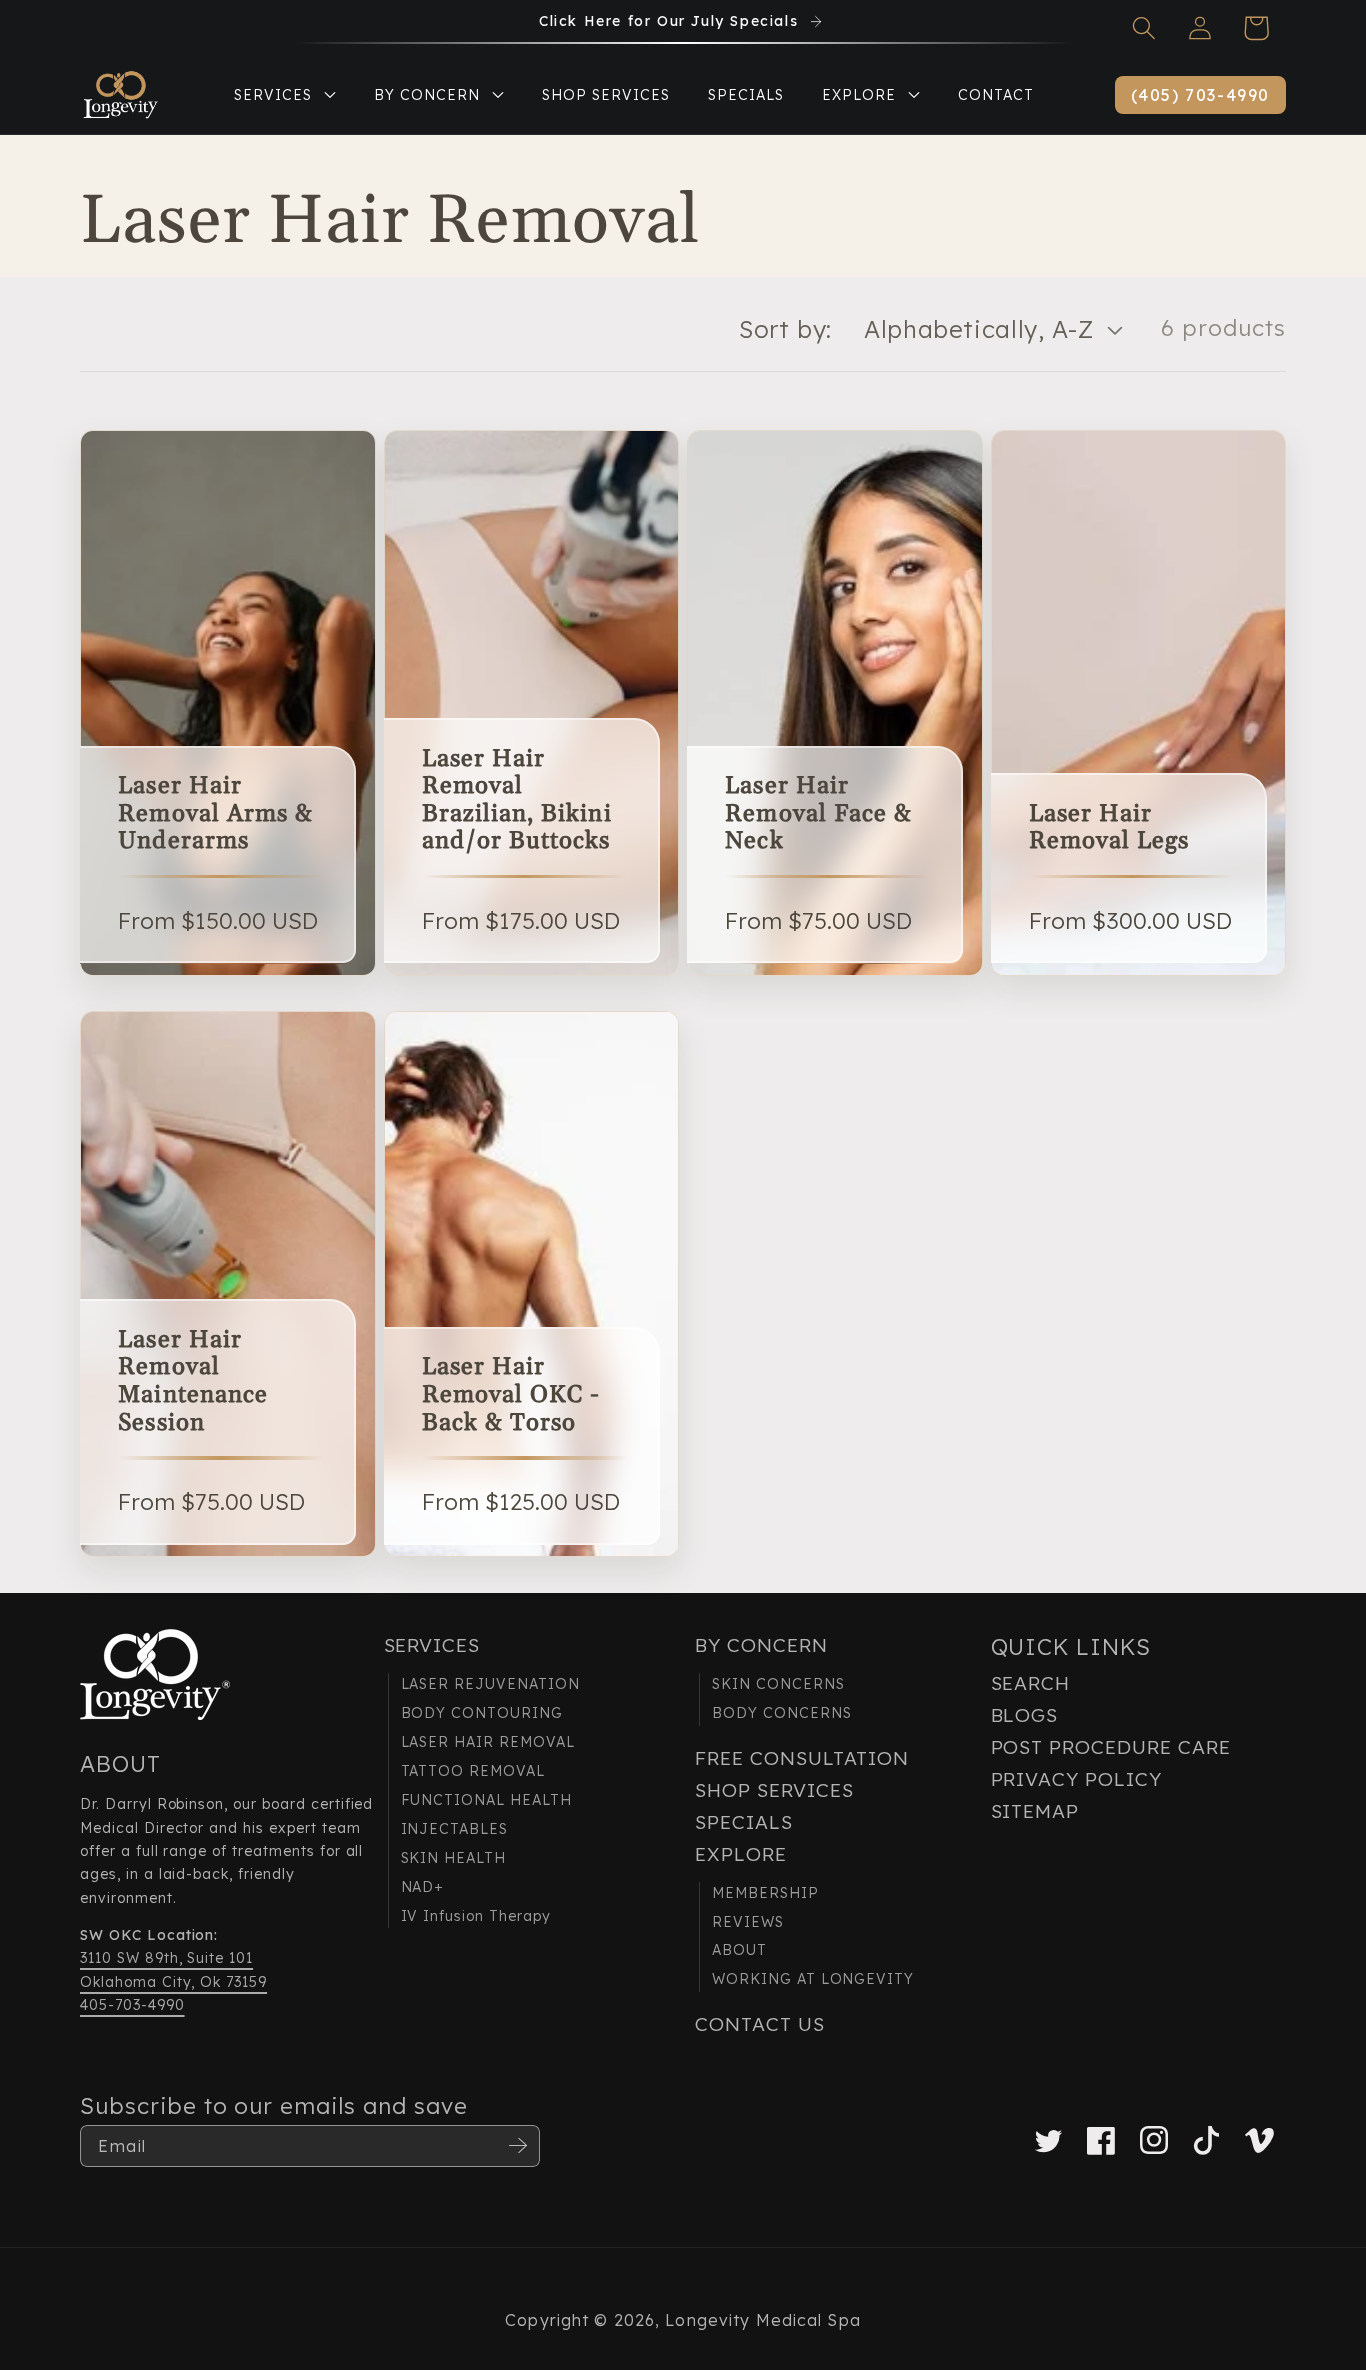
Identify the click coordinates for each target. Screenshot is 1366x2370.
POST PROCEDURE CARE (1111, 1747)
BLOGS (1025, 1715)
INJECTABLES (455, 1829)
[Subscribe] (518, 2146)
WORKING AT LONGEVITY (813, 1979)
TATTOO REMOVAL (473, 1771)
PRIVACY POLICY (1076, 1779)
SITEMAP (1035, 1811)
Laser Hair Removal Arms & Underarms (215, 814)
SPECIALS (744, 1822)
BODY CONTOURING (482, 1713)
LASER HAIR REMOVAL (488, 1742)
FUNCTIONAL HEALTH (486, 1800)
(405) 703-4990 (1200, 95)
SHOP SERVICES (774, 1790)
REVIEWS (748, 1922)
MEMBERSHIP (765, 1893)
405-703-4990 (132, 2005)
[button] (1144, 28)
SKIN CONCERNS (778, 1684)
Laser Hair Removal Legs (1109, 828)
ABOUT (739, 1950)
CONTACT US (760, 2024)
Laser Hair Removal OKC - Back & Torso (511, 1395)
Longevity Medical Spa (763, 2320)
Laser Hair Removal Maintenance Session (192, 1382)
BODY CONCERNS (781, 1713)
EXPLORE (741, 1854)
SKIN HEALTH (454, 1858)
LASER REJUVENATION (490, 1684)
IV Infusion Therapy (476, 1916)
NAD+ (423, 1887)
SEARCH (1031, 1683)
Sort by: (785, 329)
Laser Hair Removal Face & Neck (818, 814)
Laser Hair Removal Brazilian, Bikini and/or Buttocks (517, 801)
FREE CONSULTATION (802, 1758)
